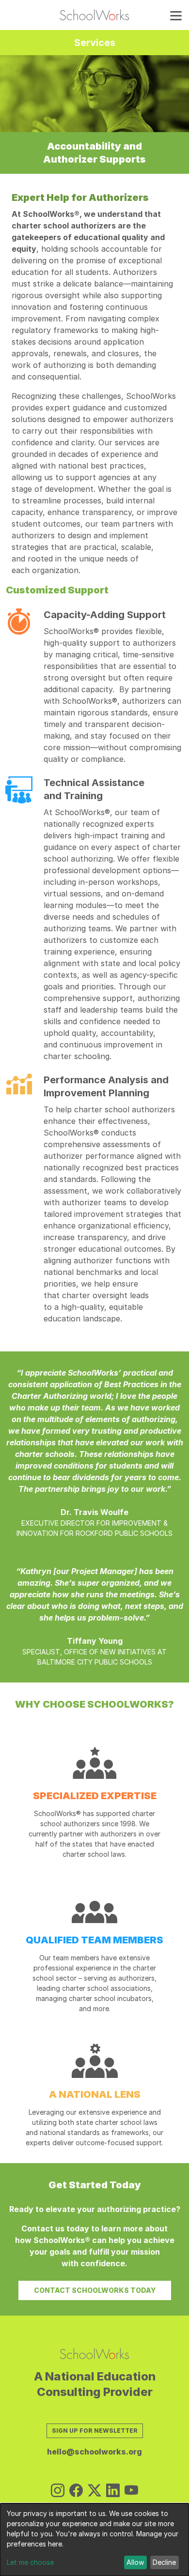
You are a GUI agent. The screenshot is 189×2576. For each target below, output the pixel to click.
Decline (164, 2562)
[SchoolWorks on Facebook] (76, 2491)
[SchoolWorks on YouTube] (131, 2491)
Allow (135, 2562)
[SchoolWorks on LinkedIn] (113, 2491)
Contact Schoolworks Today (95, 2290)
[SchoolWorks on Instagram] (58, 2491)
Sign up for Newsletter (95, 2431)
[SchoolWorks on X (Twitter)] (94, 2491)
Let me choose (30, 2562)
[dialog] (94, 2540)
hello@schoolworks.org (94, 2452)
